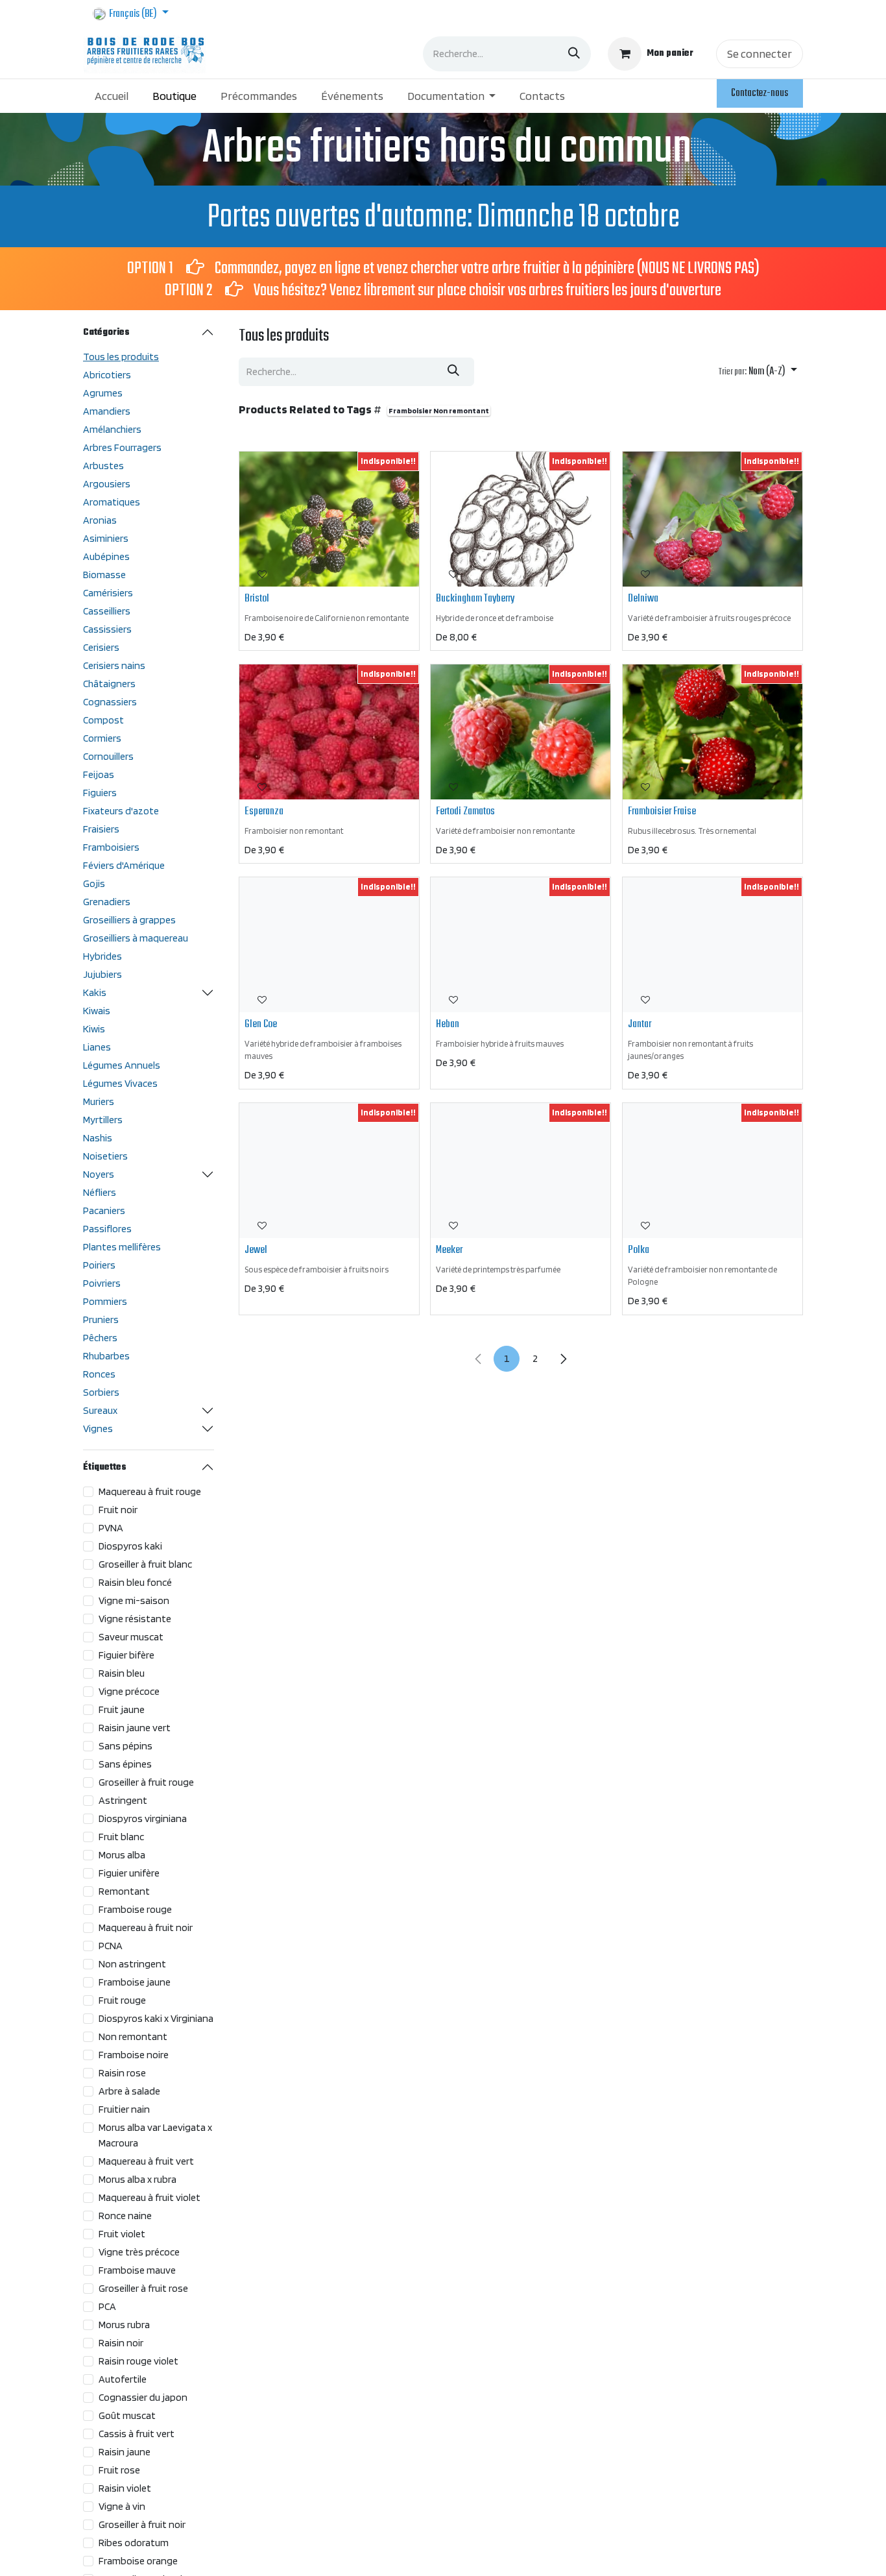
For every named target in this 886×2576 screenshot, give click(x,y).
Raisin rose (122, 2073)
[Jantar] (712, 945)
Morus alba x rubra (138, 2179)
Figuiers (100, 793)
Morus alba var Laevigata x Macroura (155, 2135)
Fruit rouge (122, 2000)
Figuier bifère (126, 1655)
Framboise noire (134, 2055)
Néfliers (100, 1192)
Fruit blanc (121, 1837)
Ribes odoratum (134, 2543)
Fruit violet (122, 2234)
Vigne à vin (122, 2506)
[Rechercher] (574, 54)
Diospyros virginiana (143, 1818)
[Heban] (521, 945)
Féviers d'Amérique (124, 865)
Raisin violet (125, 2488)
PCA (107, 2306)
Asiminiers (106, 538)
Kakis (95, 992)
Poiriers (99, 1265)
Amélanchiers (112, 429)
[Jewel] (329, 1171)
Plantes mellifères (122, 1247)
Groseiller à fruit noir (142, 2524)
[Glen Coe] (329, 945)
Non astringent (132, 1964)
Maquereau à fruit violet (150, 2197)
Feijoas (99, 774)
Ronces (99, 1374)
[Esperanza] (329, 732)
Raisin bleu (122, 1673)
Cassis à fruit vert (137, 2434)
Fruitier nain (124, 2109)
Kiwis (94, 1029)
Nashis (98, 1138)
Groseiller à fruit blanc (145, 1564)
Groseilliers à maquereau (136, 938)
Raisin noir (121, 2343)
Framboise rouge (135, 1909)
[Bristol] (329, 519)
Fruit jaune (122, 1709)
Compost (103, 720)
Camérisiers (108, 593)
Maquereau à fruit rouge (150, 1491)
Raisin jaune (125, 2452)
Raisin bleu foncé (135, 1582)
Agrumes (103, 393)
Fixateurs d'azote (121, 811)
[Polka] (712, 1171)
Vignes (98, 1428)
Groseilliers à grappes (129, 920)
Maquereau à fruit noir (146, 1927)
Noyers (99, 1174)
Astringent (123, 1800)
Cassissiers (107, 629)
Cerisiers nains (114, 665)
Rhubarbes (106, 1356)
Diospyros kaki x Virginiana (156, 2018)
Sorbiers (101, 1392)
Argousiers (107, 484)
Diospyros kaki (130, 1546)
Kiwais (97, 1011)
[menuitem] (112, 96)
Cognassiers (110, 702)
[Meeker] (521, 1171)
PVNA (111, 1528)
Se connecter (760, 54)
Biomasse (104, 575)
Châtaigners (109, 684)
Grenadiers (107, 902)
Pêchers (100, 1338)
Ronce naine (125, 2216)
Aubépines (106, 556)
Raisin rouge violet (138, 2361)
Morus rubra (124, 2325)
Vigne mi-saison (134, 1600)
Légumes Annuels (122, 1065)
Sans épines (125, 1764)
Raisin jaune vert (135, 1728)
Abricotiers (107, 375)
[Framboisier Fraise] (712, 732)
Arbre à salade (129, 2091)
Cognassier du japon (143, 2397)
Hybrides (102, 956)
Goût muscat (127, 2415)
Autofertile (123, 2379)
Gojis (94, 883)
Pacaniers (104, 1210)
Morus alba (122, 1855)
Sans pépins (126, 1746)
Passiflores (107, 1229)
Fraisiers (101, 829)
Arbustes (103, 466)
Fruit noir (118, 1510)
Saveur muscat (131, 1637)
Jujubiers (102, 974)
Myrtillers (103, 1120)
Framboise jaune (135, 1982)
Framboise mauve (137, 2270)
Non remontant (133, 2036)
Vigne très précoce (139, 2252)
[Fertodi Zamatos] (521, 732)
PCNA (111, 1946)
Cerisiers (101, 647)
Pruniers (101, 1319)
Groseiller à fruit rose (143, 2288)
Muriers (99, 1101)
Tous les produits (121, 357)
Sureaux (100, 1410)
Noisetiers (105, 1156)
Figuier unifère (129, 1873)
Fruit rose (119, 2470)
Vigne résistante (135, 1619)
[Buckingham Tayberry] (521, 519)
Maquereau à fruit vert (146, 2161)
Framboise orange (138, 2561)
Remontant (124, 1891)
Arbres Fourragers (122, 447)
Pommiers (105, 1301)
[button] (758, 372)
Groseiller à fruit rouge (146, 1782)
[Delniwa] (712, 519)
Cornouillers (108, 756)
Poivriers (102, 1283)
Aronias (100, 520)
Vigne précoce (129, 1691)
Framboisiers (111, 847)
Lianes (97, 1047)
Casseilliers (107, 611)
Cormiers (102, 738)
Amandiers (107, 411)
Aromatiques (112, 502)
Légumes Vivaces (120, 1083)
